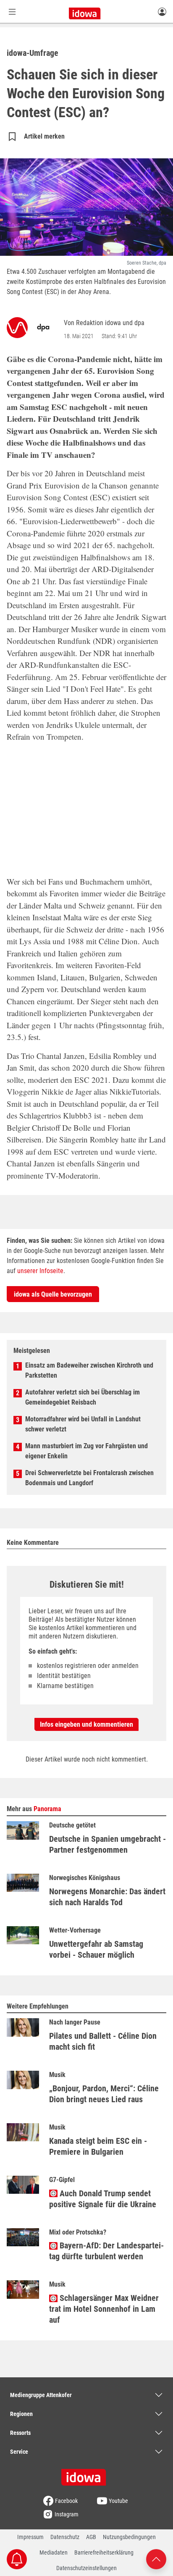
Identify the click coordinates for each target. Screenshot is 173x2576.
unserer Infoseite (40, 1271)
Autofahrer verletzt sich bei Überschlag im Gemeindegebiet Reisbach (83, 1397)
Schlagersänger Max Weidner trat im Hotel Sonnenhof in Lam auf (104, 2309)
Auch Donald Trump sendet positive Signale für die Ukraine (103, 2199)
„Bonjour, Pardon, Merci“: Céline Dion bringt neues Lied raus (104, 2094)
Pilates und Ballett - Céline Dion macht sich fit (103, 2041)
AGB (91, 2537)
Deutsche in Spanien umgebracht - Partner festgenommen (107, 1844)
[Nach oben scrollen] (156, 2559)
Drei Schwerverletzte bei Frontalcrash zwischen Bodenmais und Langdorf (89, 1478)
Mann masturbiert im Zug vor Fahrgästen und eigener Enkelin (86, 1451)
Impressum (30, 2537)
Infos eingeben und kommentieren (86, 1724)
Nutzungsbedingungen (129, 2537)
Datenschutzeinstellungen (86, 2568)
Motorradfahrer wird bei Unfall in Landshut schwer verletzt (83, 1424)
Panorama (47, 1809)
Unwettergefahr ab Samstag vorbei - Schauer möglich (96, 1949)
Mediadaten (54, 2552)
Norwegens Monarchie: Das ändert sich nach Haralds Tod (107, 1897)
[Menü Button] (12, 12)
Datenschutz (65, 2537)
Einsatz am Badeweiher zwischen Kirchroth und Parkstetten (89, 1370)
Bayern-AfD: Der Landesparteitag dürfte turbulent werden (106, 2251)
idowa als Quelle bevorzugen (53, 1294)
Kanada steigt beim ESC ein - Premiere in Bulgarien (98, 2146)
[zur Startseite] (86, 2474)
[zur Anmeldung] (162, 11)
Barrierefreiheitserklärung (104, 2552)
